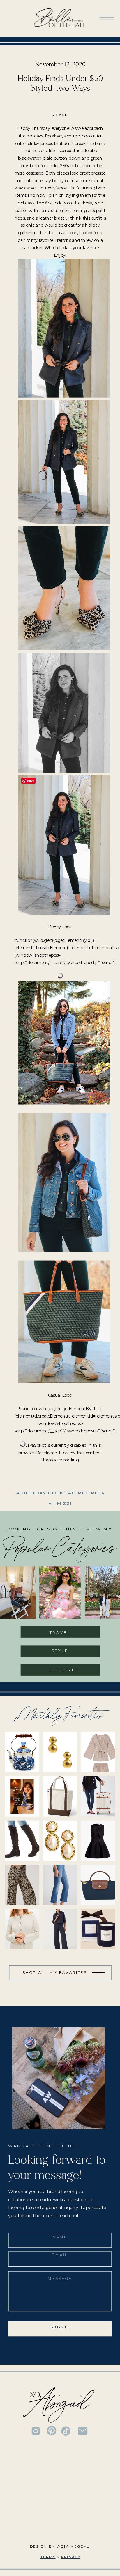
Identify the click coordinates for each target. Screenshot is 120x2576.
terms (48, 2557)
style (60, 115)
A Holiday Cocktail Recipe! (58, 1493)
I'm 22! (62, 1503)
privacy (71, 2557)
